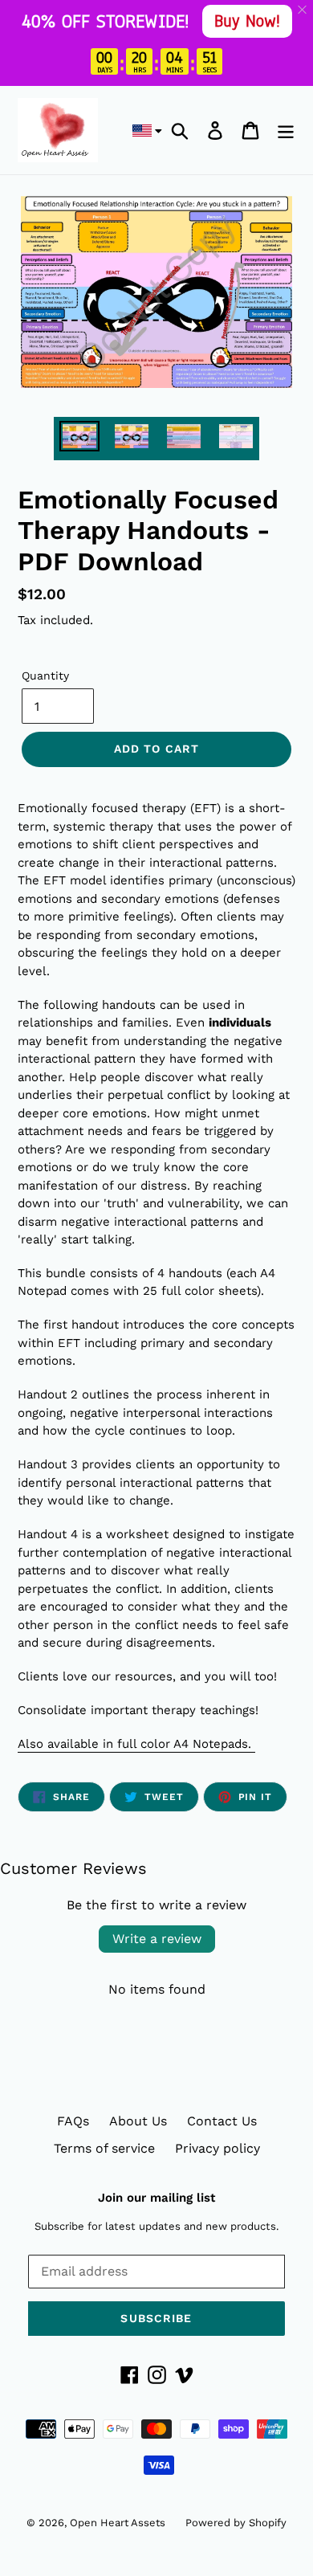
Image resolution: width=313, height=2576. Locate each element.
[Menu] (286, 131)
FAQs (73, 2121)
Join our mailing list (156, 2198)
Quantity (45, 676)
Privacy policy (217, 2148)
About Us (138, 2121)
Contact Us (222, 2121)
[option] (80, 439)
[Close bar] (303, 10)
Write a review (157, 1939)
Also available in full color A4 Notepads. (136, 1744)
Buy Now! (247, 20)
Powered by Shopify (236, 2523)
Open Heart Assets (118, 2523)
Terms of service (104, 2148)
